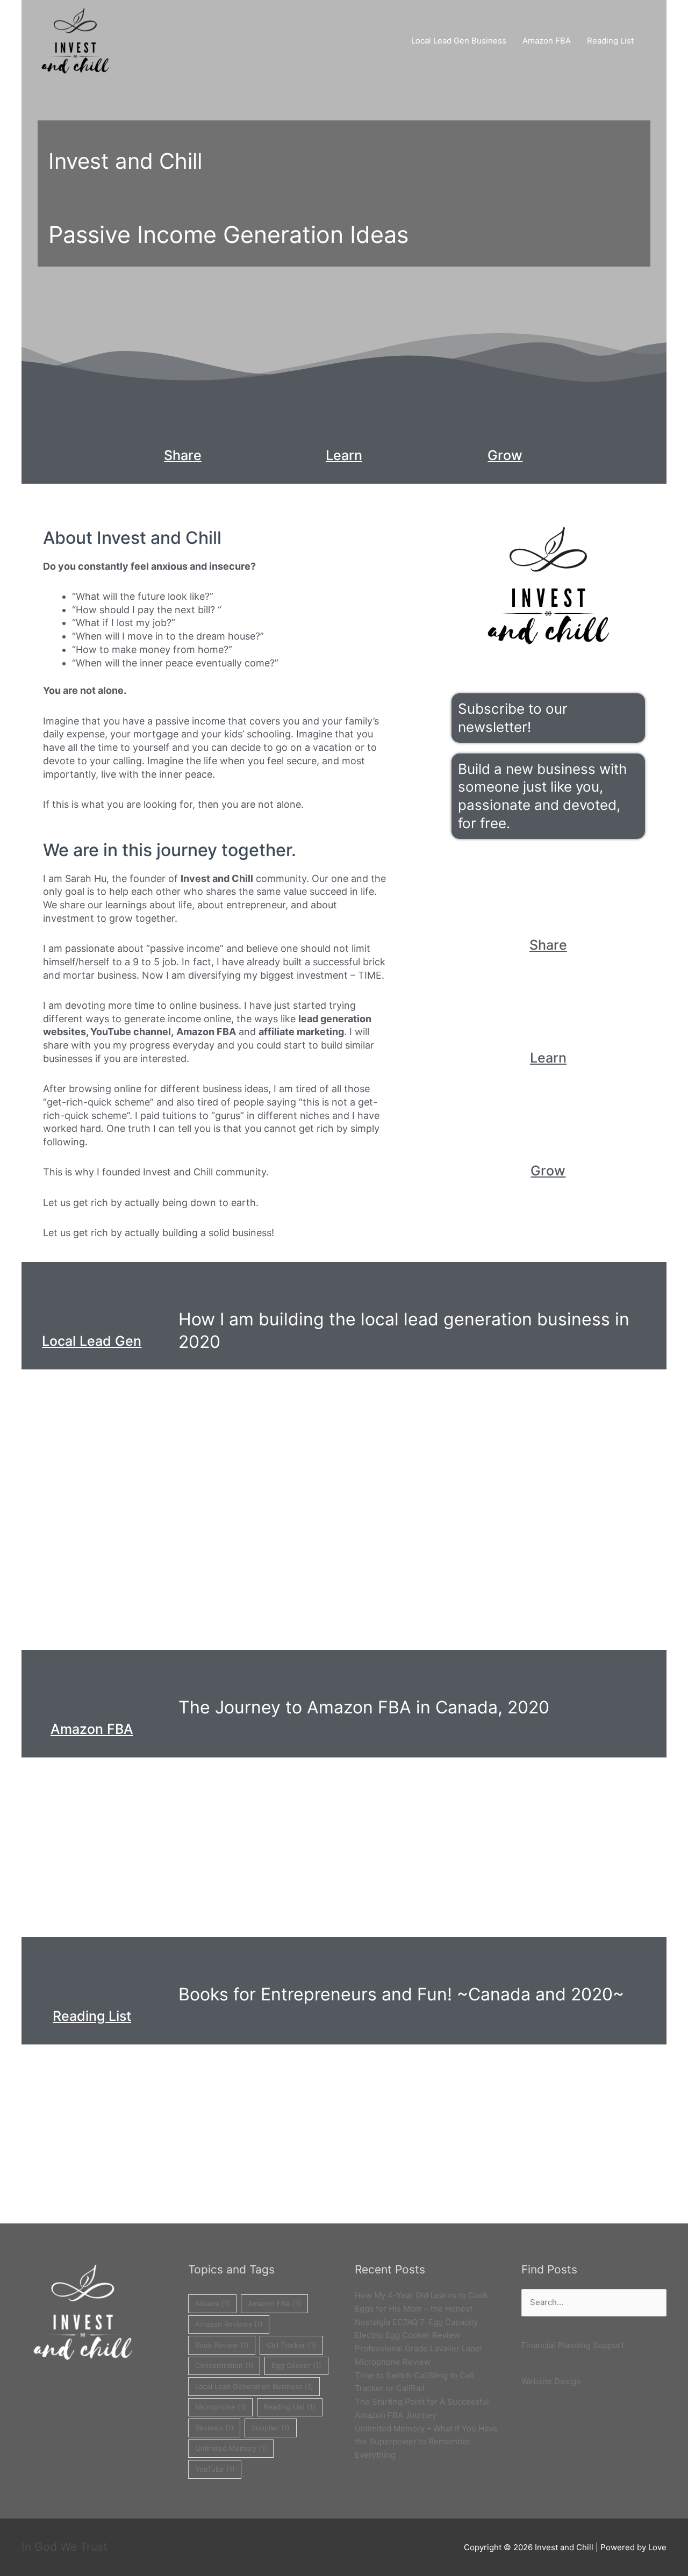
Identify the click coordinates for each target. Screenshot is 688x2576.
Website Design (551, 2381)
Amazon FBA (547, 41)
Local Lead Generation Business (254, 2386)
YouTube (215, 2469)
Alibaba (213, 2304)
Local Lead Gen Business (459, 41)
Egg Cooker (296, 2365)
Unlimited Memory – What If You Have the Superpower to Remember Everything (426, 2442)
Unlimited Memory (231, 2448)
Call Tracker (291, 2345)
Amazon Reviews (229, 2324)
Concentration (224, 2365)
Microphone (221, 2407)
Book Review (222, 2345)
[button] (654, 41)
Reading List (610, 41)
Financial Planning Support (573, 2345)
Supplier (271, 2428)
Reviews (214, 2428)
